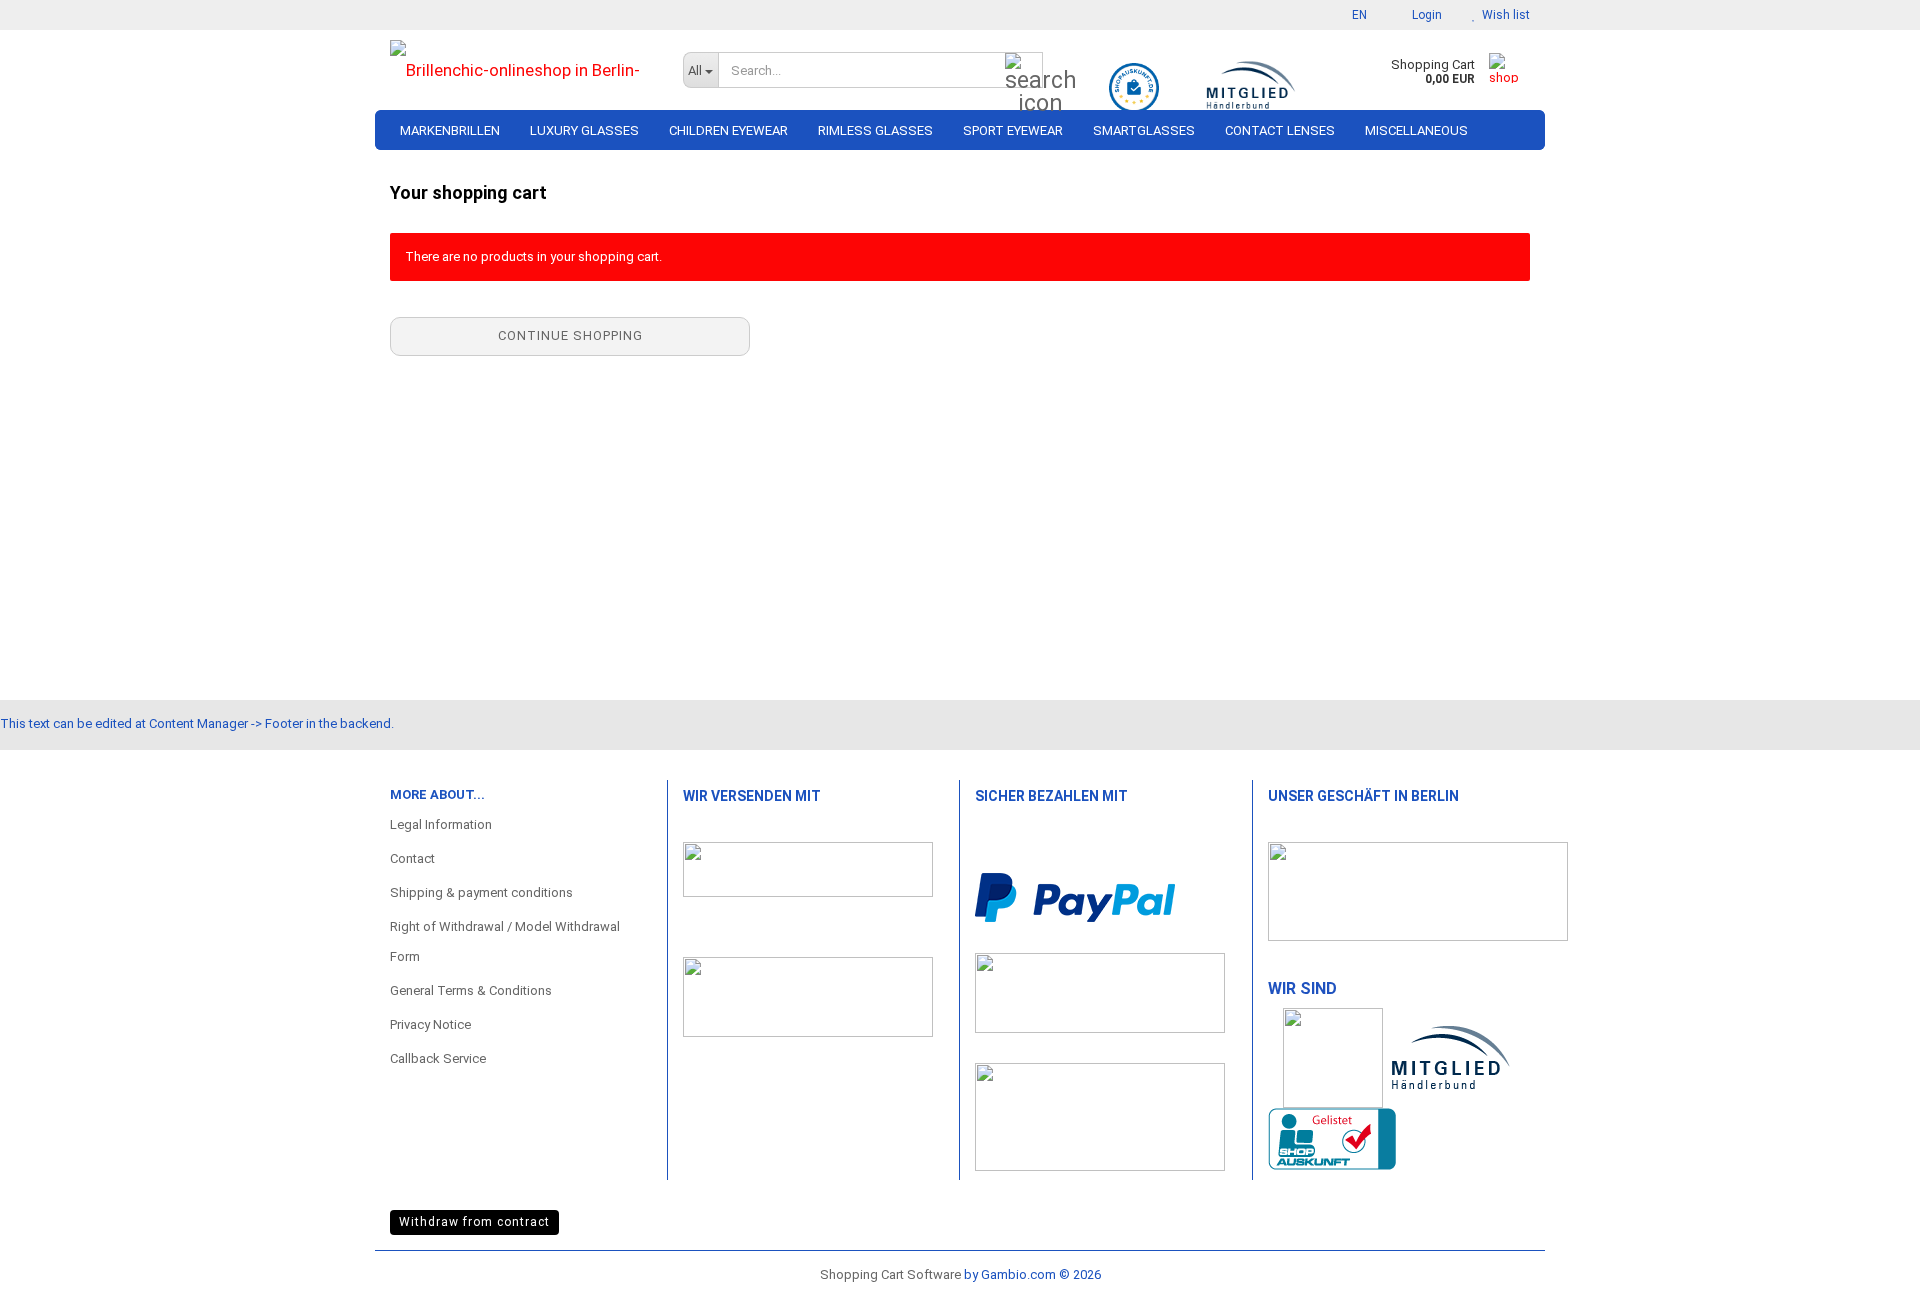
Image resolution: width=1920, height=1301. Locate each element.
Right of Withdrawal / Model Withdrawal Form (505, 941)
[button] (1353, 15)
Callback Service (438, 1058)
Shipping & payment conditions (481, 892)
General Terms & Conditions (471, 990)
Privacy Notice (430, 1024)
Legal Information (441, 824)
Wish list (1503, 15)
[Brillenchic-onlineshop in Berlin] (521, 70)
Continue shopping (570, 335)
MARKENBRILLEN (450, 130)
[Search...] (1024, 71)
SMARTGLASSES (1144, 130)
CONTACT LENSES (1280, 130)
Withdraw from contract (474, 1222)
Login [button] (1424, 15)
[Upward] (1865, 1266)
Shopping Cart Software (890, 1274)
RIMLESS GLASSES (875, 130)
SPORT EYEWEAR (1013, 130)
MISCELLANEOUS (1416, 130)
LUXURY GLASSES (584, 130)
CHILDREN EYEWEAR (728, 130)
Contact (412, 858)
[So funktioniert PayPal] (1075, 896)
